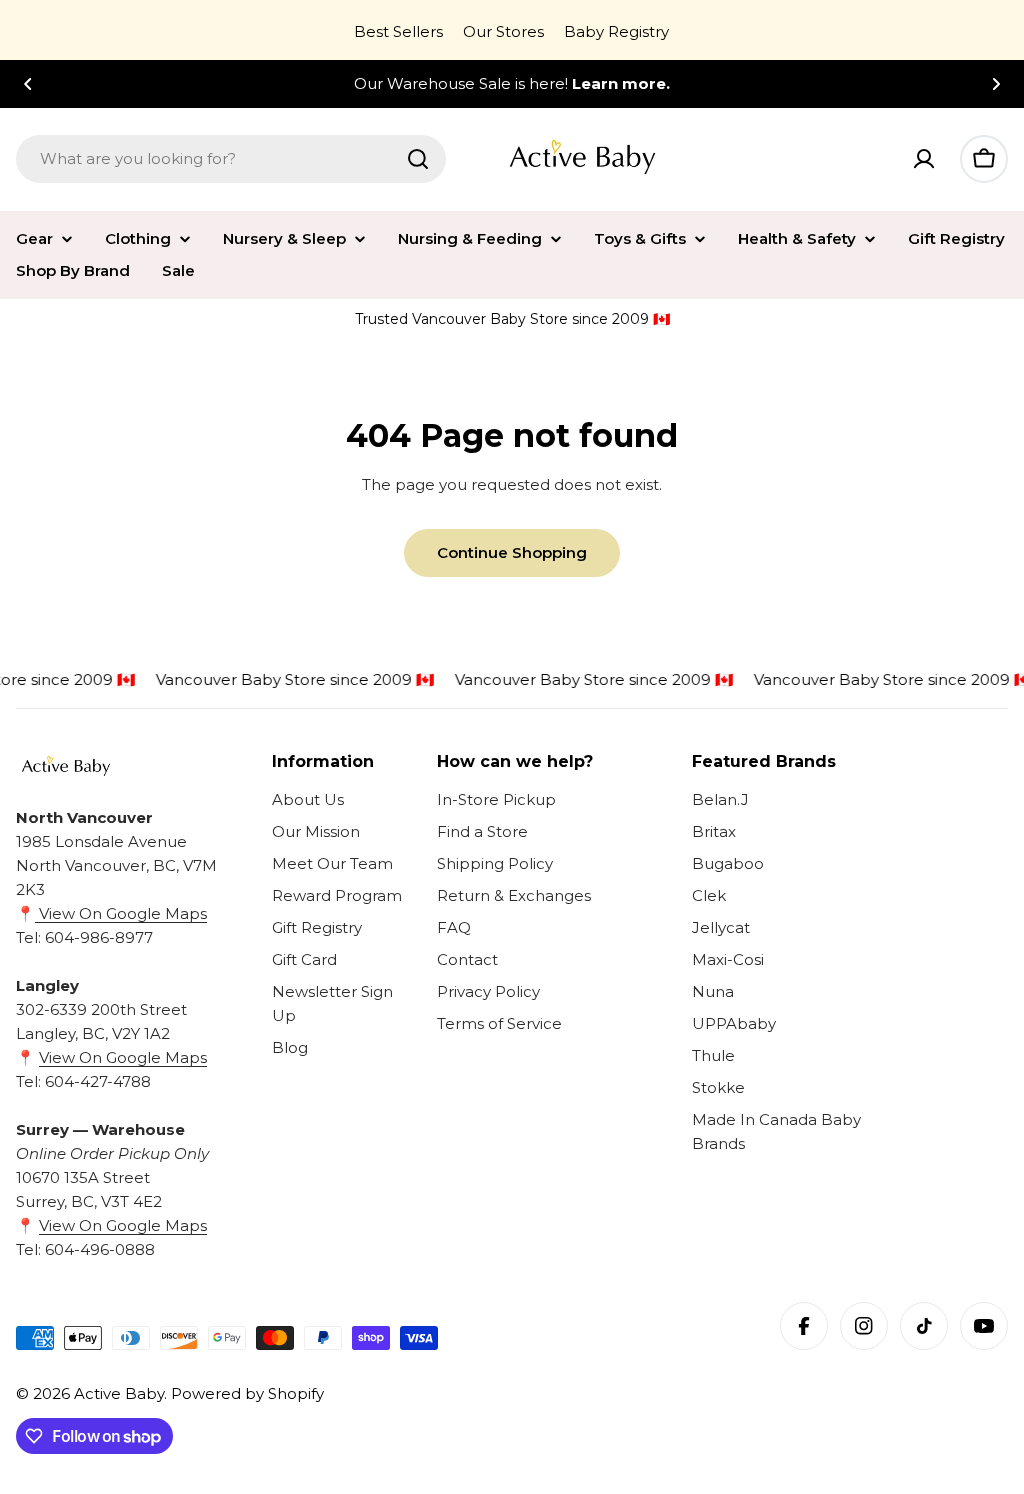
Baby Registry (616, 31)
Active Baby (119, 1393)
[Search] (418, 159)
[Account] (924, 159)
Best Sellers (398, 31)
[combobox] (231, 159)
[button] (28, 84)
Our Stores (503, 31)
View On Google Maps (121, 913)
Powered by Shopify (247, 1393)
